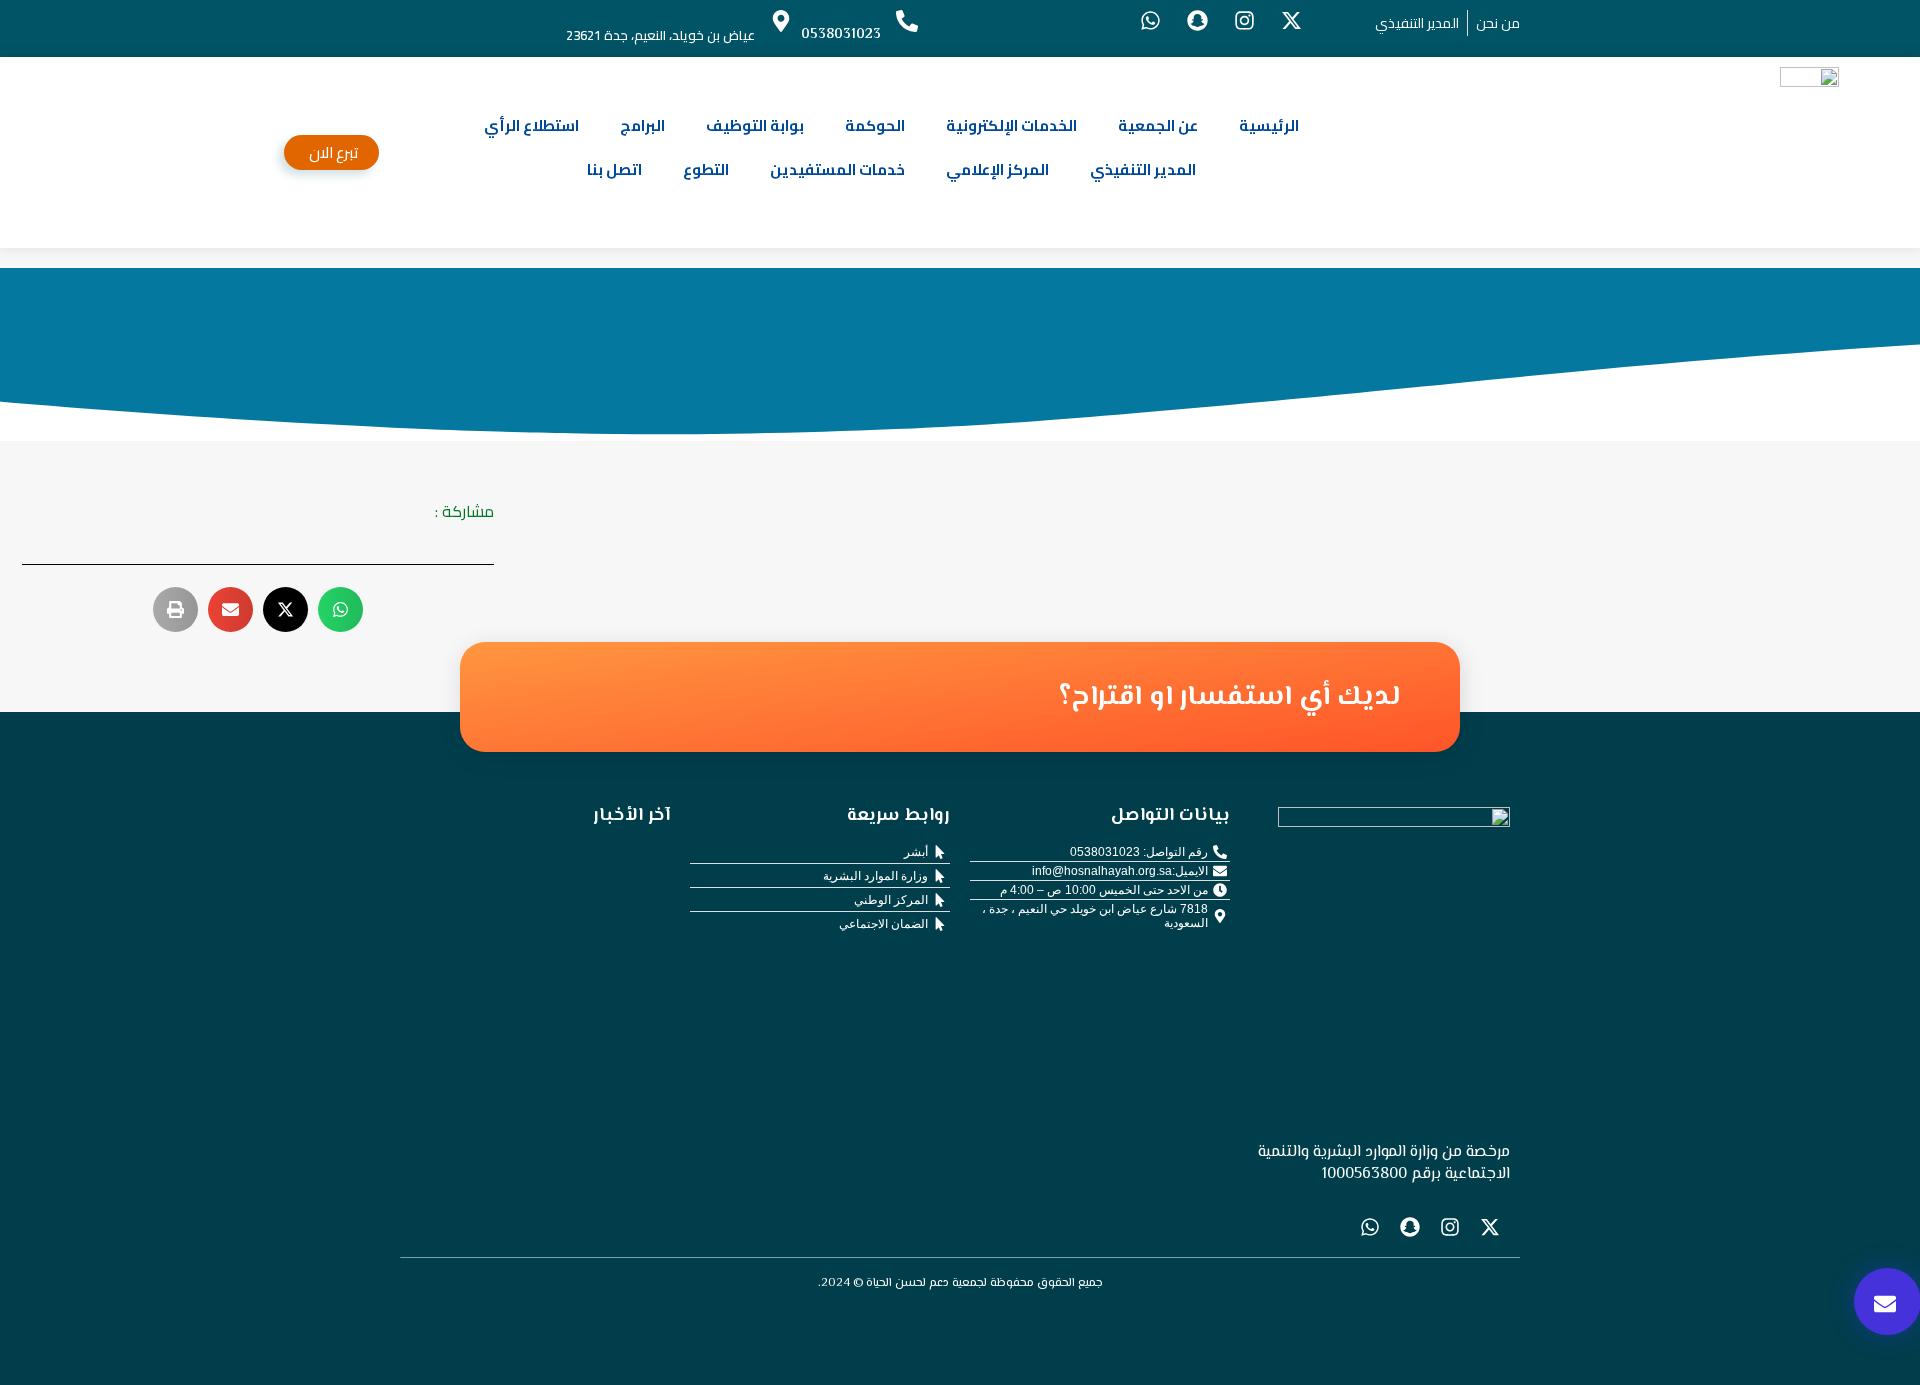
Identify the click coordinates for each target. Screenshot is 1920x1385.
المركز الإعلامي (997, 170)
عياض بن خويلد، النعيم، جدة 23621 (660, 35)
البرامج (642, 126)
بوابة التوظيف (755, 126)
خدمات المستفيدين (837, 170)
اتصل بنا (614, 170)
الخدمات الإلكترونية (1011, 126)
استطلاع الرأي (531, 126)
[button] (340, 609)
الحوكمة (875, 126)
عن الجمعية (1158, 126)
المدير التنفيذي (1143, 170)
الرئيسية (1269, 126)
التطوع (706, 170)
